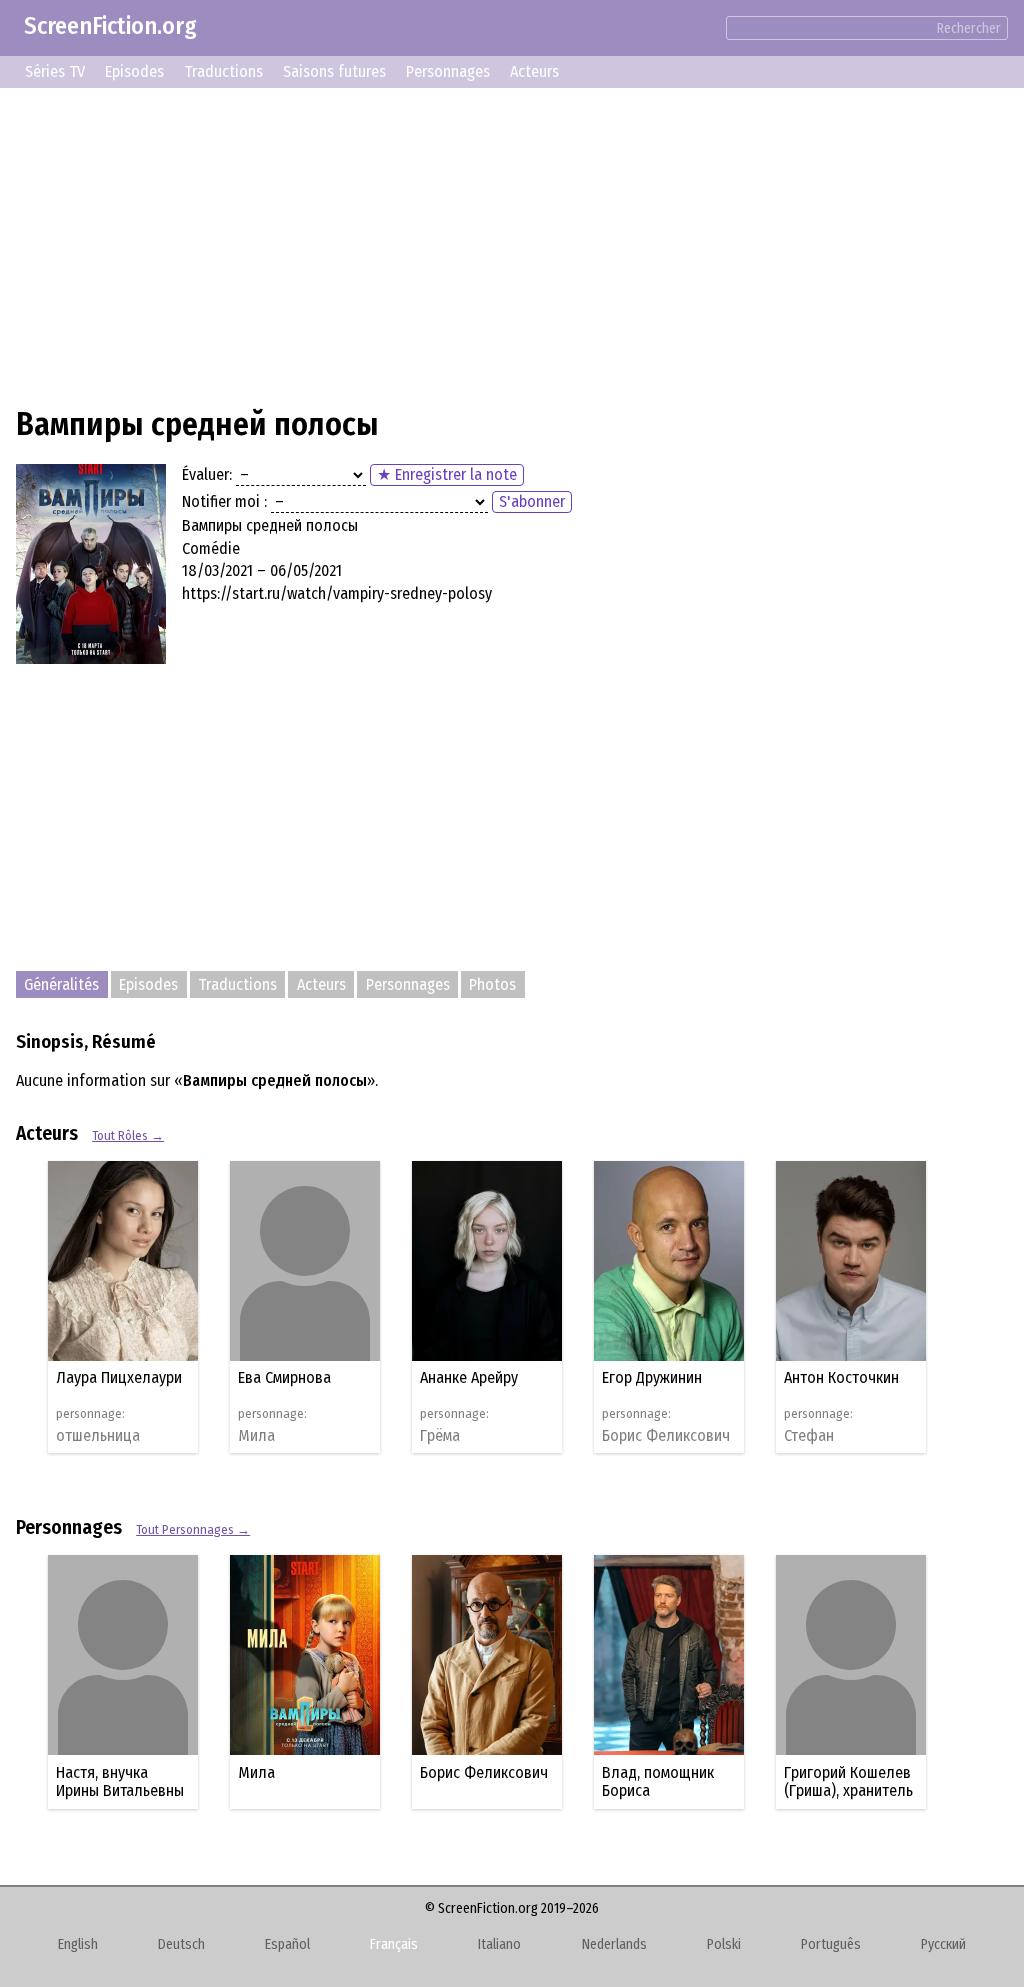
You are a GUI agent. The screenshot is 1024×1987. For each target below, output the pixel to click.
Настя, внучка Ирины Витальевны (120, 1781)
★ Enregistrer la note (447, 474)
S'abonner (532, 501)
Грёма (440, 1436)
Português (831, 1944)
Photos (492, 984)
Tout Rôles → (128, 1135)
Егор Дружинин (652, 1377)
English (78, 1944)
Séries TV (55, 71)
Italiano (499, 1944)
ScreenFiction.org (110, 26)
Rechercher (969, 28)
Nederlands (614, 1944)
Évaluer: (207, 474)
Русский (943, 1944)
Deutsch (181, 1944)
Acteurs (534, 71)
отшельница (98, 1436)
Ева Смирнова (284, 1377)
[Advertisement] (512, 244)
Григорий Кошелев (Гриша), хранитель (848, 1781)
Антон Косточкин (841, 1377)
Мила (256, 1436)
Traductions (223, 71)
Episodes (134, 71)
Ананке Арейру (469, 1377)
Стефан (809, 1436)
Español (287, 1944)
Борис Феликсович (666, 1436)
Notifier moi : (224, 501)
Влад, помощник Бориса (658, 1781)
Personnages (448, 71)
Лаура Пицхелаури (119, 1377)
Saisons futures (334, 71)
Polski (724, 1944)
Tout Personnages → (193, 1529)
